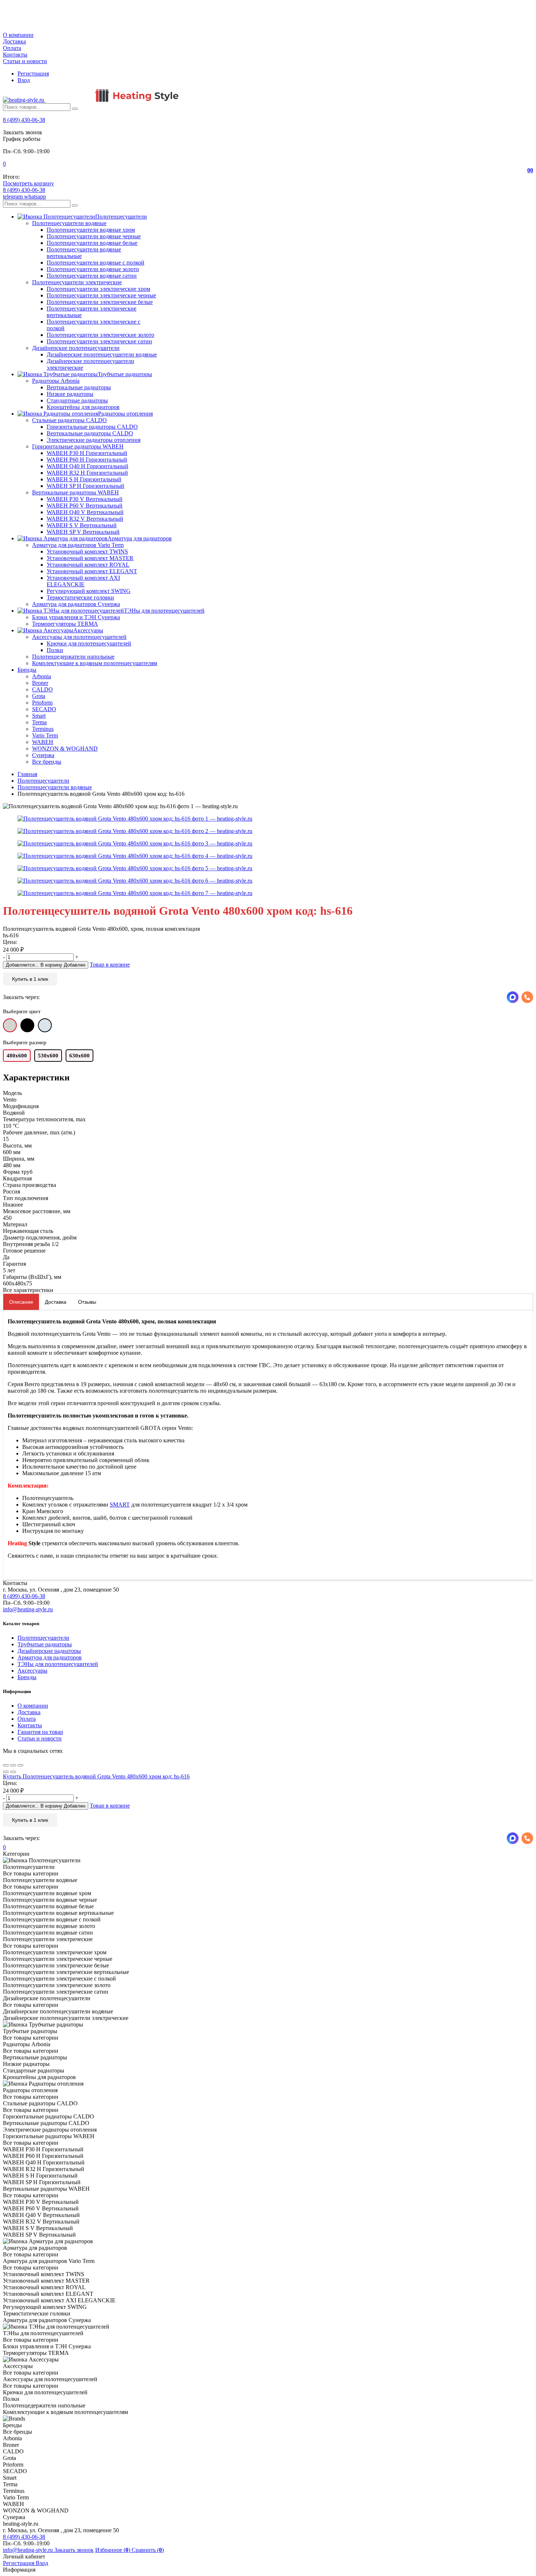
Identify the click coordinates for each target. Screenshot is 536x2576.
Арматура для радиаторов (50, 1657)
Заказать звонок (74, 2550)
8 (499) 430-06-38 (24, 120)
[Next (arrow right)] (13, 1772)
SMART (120, 1505)
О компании (18, 35)
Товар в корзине (110, 965)
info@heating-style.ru (28, 1609)
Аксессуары (32, 1671)
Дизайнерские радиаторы (49, 1651)
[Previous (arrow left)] (6, 1772)
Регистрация (33, 74)
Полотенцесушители (43, 1638)
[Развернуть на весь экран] (13, 1765)
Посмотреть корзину (28, 183)
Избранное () (113, 2550)
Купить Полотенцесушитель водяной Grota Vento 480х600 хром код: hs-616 (96, 1776)
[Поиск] (75, 109)
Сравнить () (148, 2550)
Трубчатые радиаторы (45, 1644)
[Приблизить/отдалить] (20, 1765)
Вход (24, 80)
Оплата (12, 48)
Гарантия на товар (40, 1732)
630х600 (79, 1056)
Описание (21, 1302)
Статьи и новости (25, 61)
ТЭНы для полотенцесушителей (58, 1664)
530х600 (48, 1056)
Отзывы (87, 1302)
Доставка (14, 41)
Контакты (15, 55)
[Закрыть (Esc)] (6, 1765)
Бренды (27, 1677)
